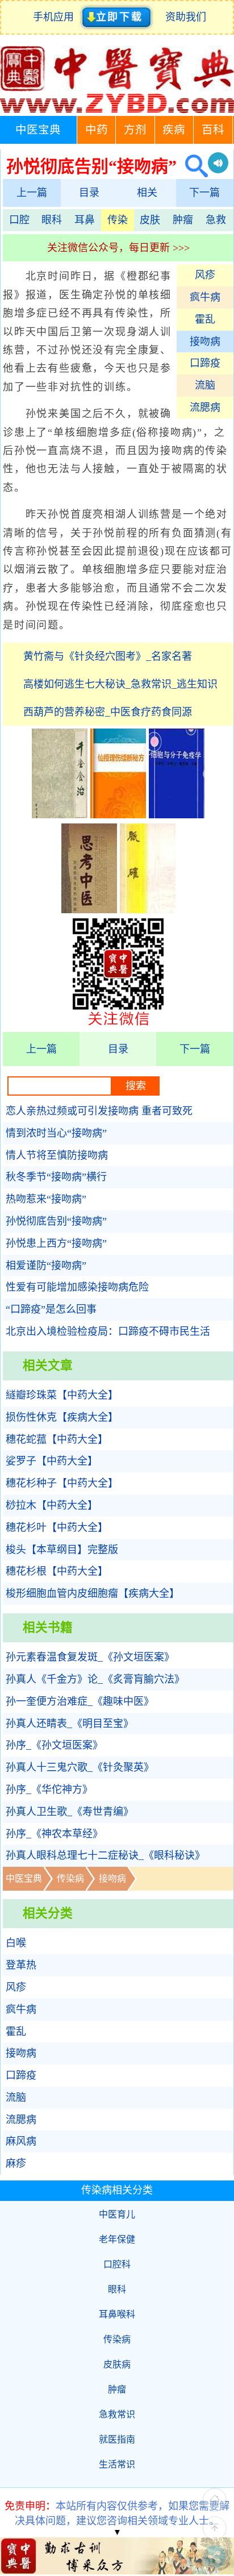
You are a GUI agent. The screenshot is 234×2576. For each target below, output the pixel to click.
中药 (97, 130)
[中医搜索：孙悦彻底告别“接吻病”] (192, 166)
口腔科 (117, 2264)
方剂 (135, 130)
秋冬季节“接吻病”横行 (56, 1177)
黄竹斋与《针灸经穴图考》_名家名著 (108, 656)
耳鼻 (85, 220)
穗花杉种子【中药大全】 (62, 1483)
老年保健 (117, 2239)
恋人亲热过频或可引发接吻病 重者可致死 (99, 1111)
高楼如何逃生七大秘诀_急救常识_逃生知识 (120, 684)
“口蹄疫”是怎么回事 (51, 1309)
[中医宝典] (117, 110)
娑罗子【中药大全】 (52, 1461)
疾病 (174, 130)
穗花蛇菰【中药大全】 (57, 1439)
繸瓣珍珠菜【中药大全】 (62, 1395)
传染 (118, 220)
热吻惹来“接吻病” (46, 1199)
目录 (89, 193)
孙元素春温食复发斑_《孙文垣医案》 (90, 1657)
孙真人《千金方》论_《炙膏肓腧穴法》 (95, 1679)
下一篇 (204, 193)
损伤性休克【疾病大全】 (62, 1417)
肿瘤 (183, 220)
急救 (216, 220)
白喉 (16, 1943)
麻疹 (16, 2163)
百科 (213, 130)
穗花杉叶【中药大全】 (57, 1528)
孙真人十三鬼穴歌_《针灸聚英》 (80, 1767)
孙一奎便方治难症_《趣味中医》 (80, 1701)
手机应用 (56, 17)
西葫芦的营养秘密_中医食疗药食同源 (108, 712)
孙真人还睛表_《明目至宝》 (70, 1724)
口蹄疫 (205, 363)
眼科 (52, 220)
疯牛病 (205, 297)
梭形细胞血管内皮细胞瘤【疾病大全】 (93, 1593)
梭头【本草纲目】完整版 (62, 1550)
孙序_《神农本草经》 (54, 1834)
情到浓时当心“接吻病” (56, 1133)
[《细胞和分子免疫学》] (177, 815)
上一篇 (32, 193)
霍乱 (205, 319)
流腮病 (205, 407)
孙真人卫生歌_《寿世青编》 (70, 1812)
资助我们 (186, 17)
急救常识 (117, 2414)
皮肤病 (117, 2364)
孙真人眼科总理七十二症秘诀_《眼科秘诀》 (105, 1855)
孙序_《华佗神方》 (49, 1790)
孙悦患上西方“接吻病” (56, 1243)
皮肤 (150, 220)
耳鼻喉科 (117, 2314)
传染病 (70, 1878)
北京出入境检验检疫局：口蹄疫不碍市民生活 (108, 1331)
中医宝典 (38, 130)
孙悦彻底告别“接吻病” (56, 1221)
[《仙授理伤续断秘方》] (118, 815)
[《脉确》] (148, 910)
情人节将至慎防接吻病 (57, 1155)
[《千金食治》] (60, 815)
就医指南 (117, 2439)
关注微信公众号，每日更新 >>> (118, 248)
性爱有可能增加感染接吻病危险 (77, 1287)
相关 (147, 193)
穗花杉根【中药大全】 (57, 1571)
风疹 (205, 275)
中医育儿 (117, 2214)
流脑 (205, 385)
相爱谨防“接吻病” (46, 1266)
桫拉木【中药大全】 (52, 1505)
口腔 (19, 220)
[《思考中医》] (89, 910)
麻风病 (21, 2141)
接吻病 (205, 342)
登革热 (21, 1965)
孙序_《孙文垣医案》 (54, 1745)
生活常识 (117, 2464)
